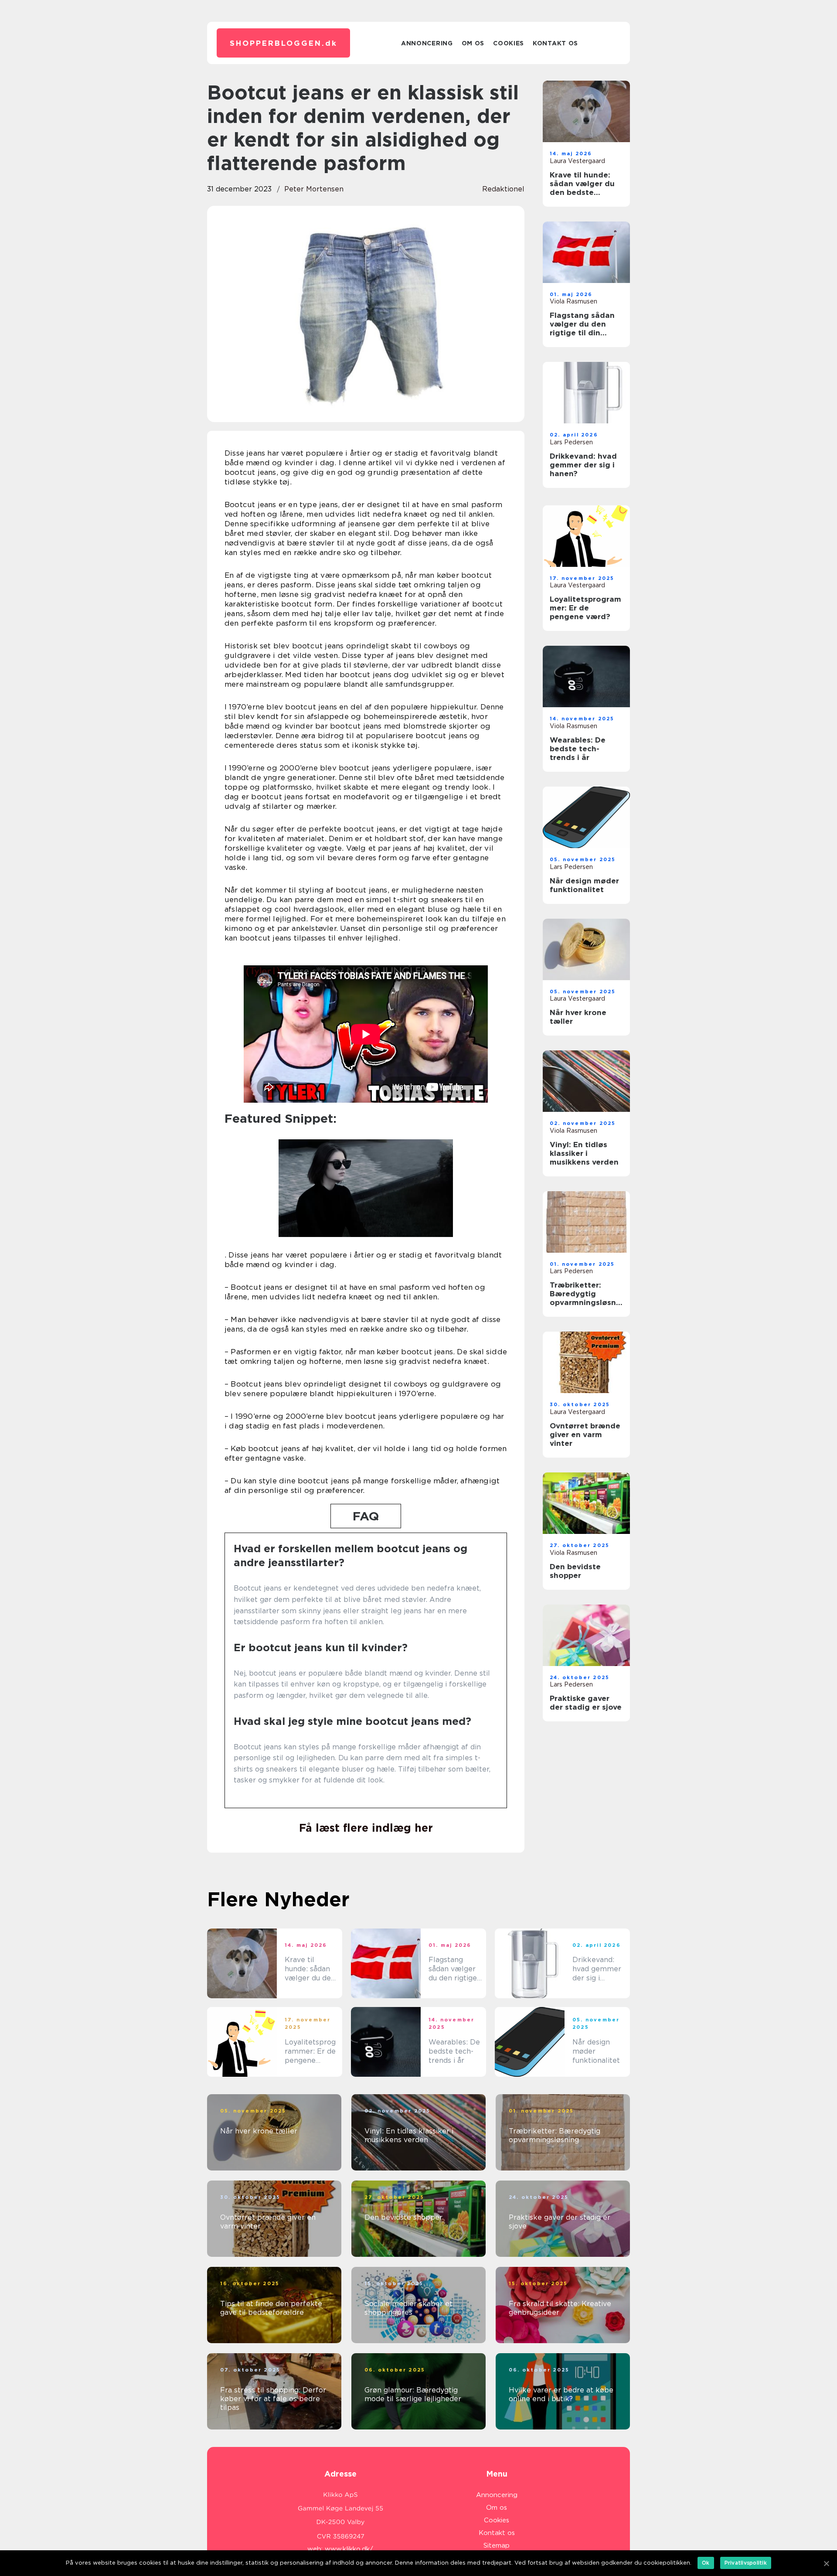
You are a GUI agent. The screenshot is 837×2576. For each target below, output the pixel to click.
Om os (473, 43)
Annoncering (427, 43)
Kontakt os (555, 43)
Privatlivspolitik (746, 2563)
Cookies (509, 43)
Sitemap (497, 2545)
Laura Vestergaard (577, 161)
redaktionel (503, 189)
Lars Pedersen (571, 442)
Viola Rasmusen (573, 301)
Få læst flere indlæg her (366, 1828)
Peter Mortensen (314, 189)
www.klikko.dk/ (349, 2549)
